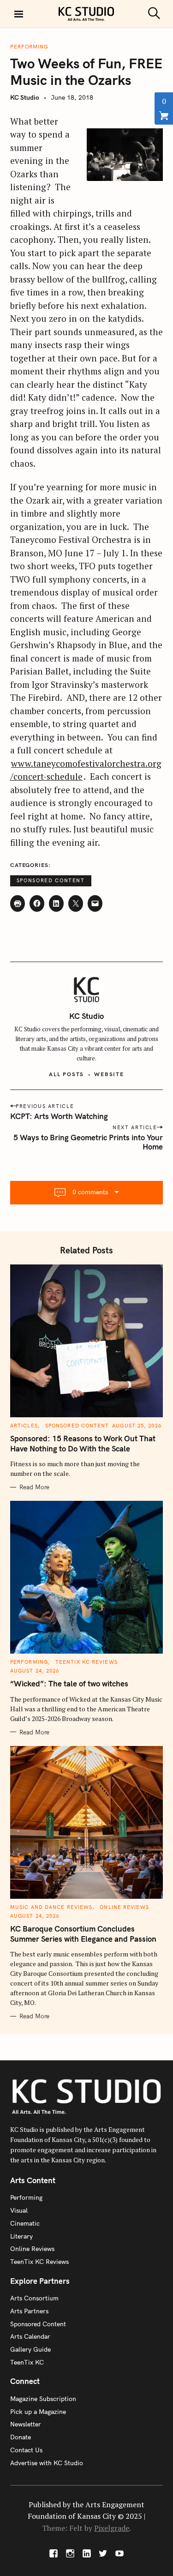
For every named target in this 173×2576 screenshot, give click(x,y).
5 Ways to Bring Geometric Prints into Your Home (88, 1142)
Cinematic (25, 2223)
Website (109, 1074)
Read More (34, 1487)
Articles (24, 1426)
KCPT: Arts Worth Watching (59, 1116)
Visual (19, 2210)
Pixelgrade (112, 2528)
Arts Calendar (30, 2336)
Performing (29, 47)
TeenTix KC (27, 2362)
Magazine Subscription (43, 2399)
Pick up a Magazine (38, 2412)
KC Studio (25, 97)
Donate (21, 2437)
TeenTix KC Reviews (86, 1662)
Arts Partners (29, 2311)
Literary (21, 2236)
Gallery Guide (30, 2349)
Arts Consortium (34, 2298)
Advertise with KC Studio (47, 2463)
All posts (66, 1074)
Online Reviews (124, 1907)
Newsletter (26, 2424)
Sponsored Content (51, 880)
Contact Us (26, 2450)
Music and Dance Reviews (51, 1907)
